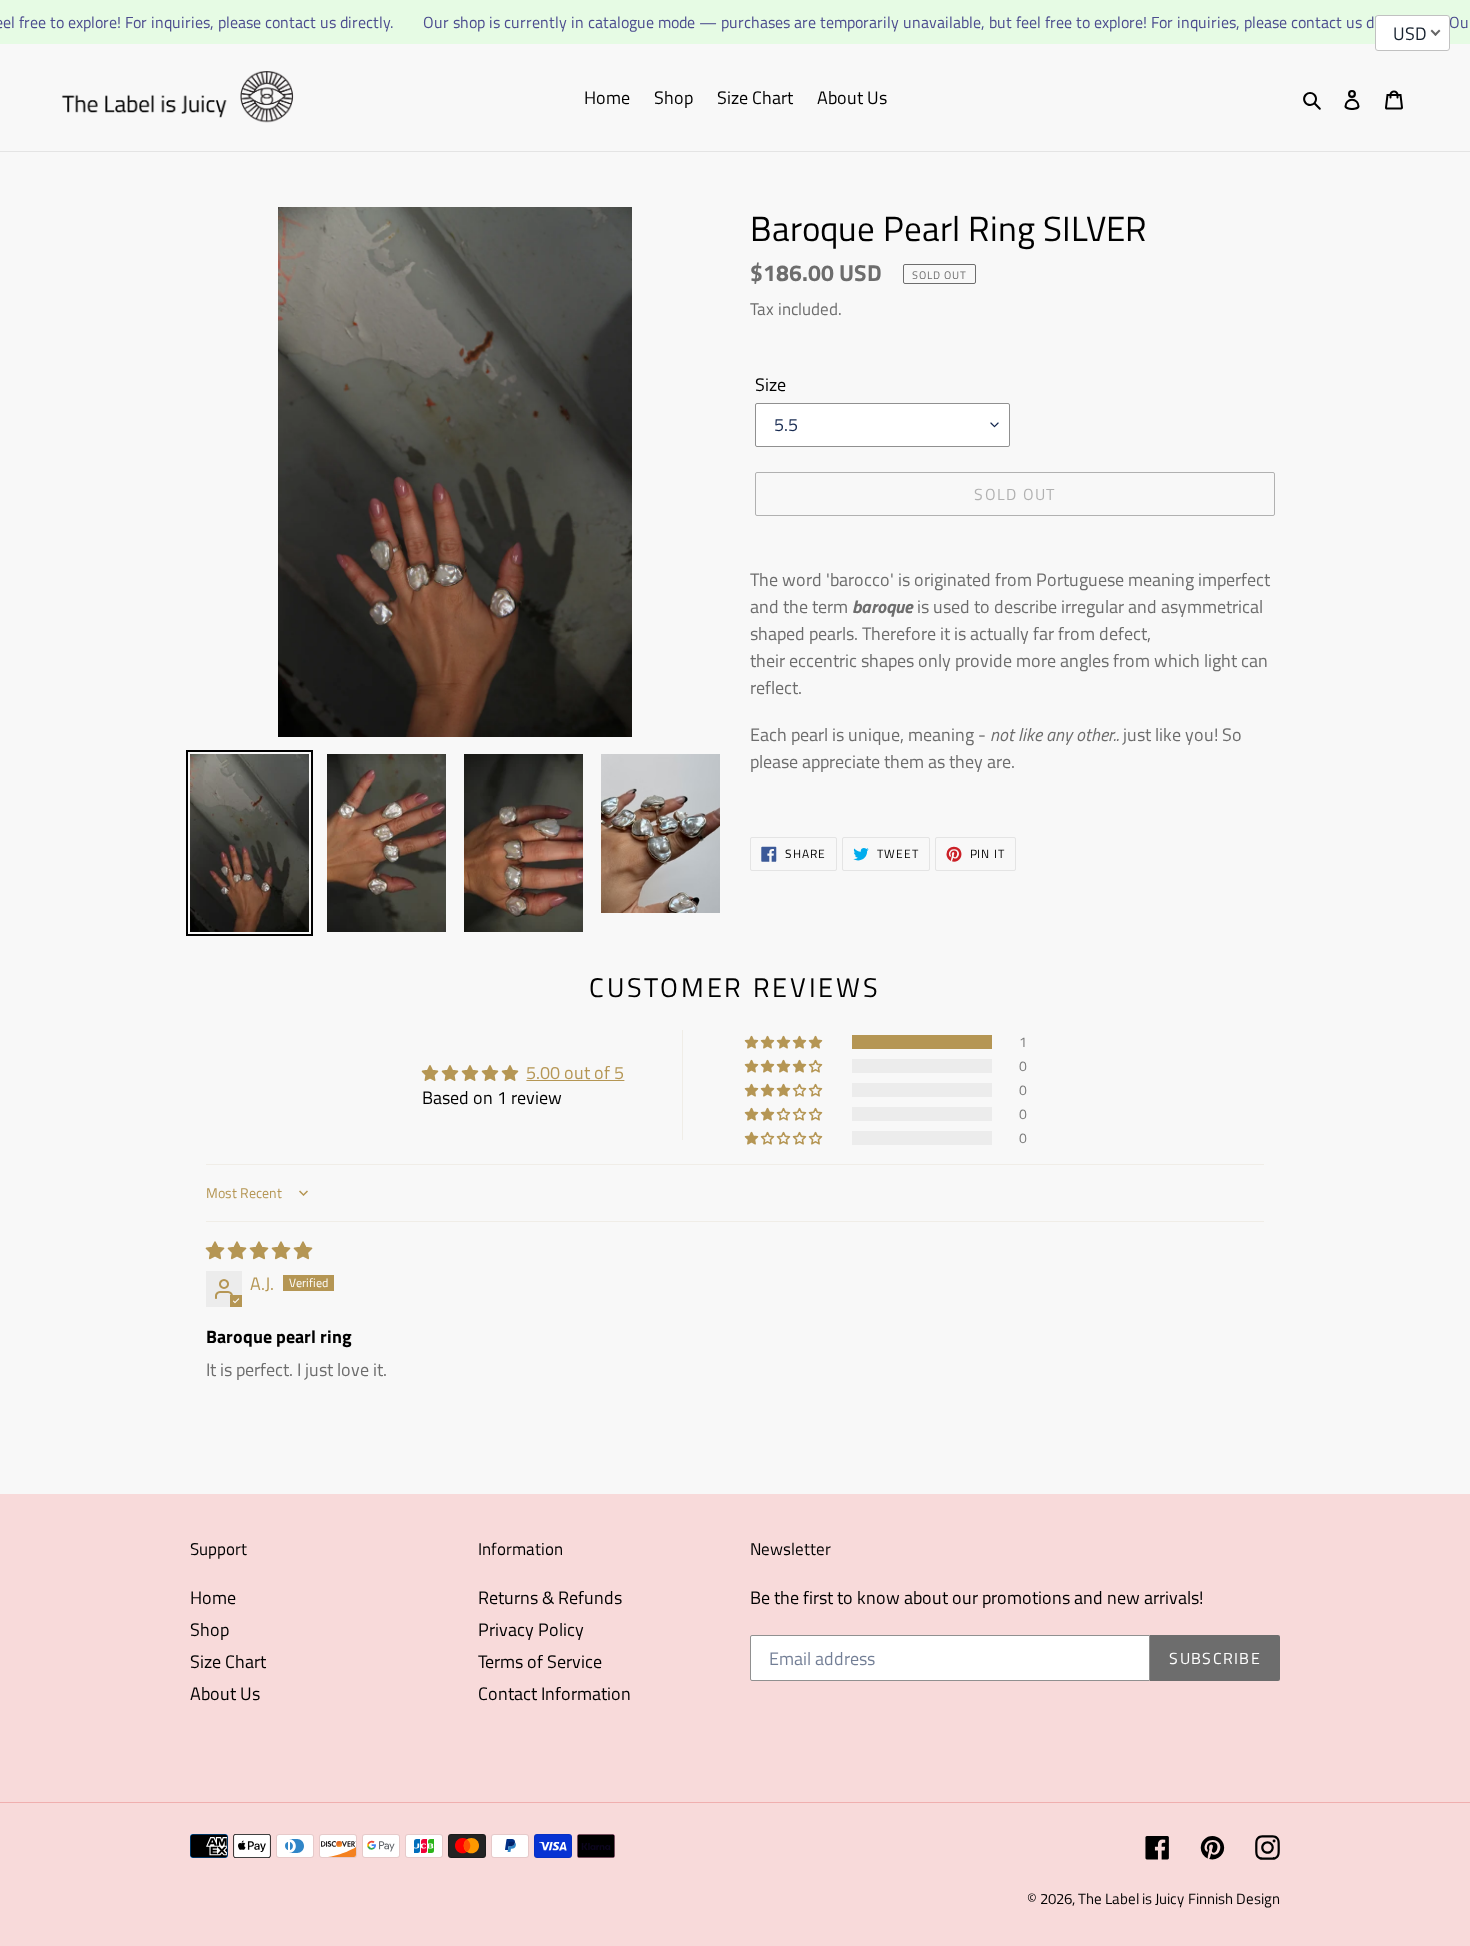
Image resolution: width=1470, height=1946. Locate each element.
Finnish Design (1234, 1898)
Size (770, 384)
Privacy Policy (531, 1629)
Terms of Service (540, 1661)
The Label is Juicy (1131, 1898)
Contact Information (554, 1693)
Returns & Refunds (550, 1597)
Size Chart (228, 1661)
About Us (225, 1693)
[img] (259, 1250)
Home (213, 1597)
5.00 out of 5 (575, 1072)
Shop (209, 1629)
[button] (785, 1042)
